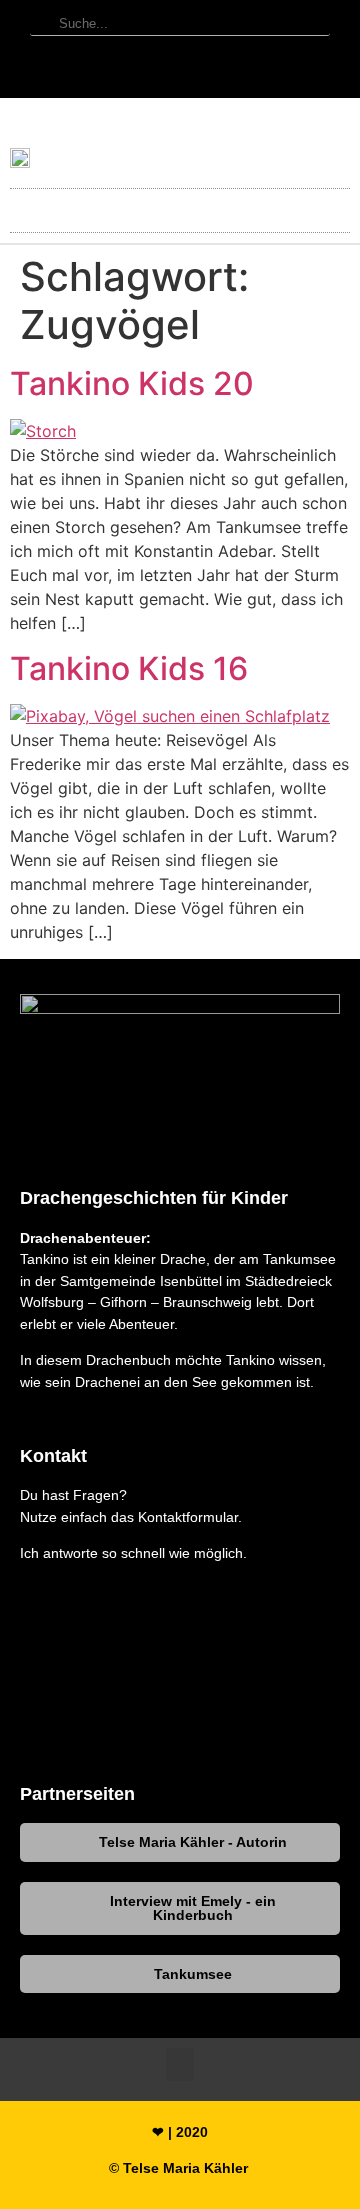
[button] (180, 205)
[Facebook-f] (180, 72)
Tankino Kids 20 (132, 383)
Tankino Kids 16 (129, 668)
